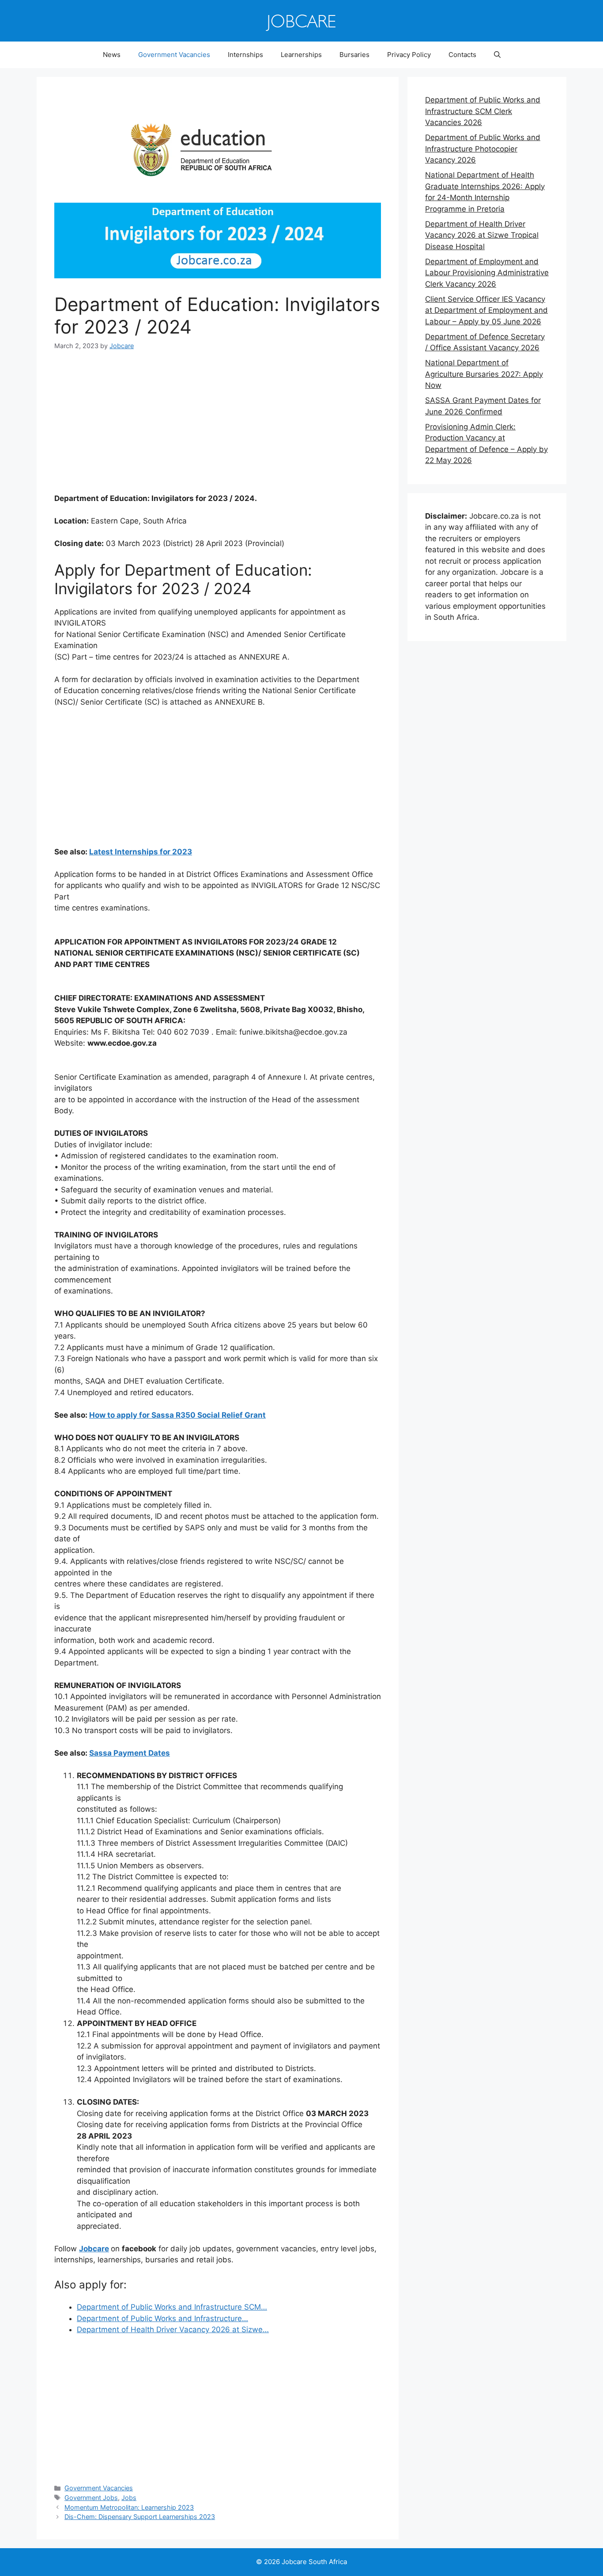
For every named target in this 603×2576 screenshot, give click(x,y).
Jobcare (94, 2249)
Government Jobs (91, 2498)
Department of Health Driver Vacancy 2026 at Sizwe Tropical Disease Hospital (482, 235)
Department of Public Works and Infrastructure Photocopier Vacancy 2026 (483, 149)
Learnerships (301, 55)
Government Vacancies (174, 55)
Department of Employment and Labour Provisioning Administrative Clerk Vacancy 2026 (487, 273)
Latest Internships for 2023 (141, 852)
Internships (245, 55)
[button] (497, 55)
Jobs (129, 2498)
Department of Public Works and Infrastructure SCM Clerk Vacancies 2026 (483, 111)
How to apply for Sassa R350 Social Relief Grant (177, 1415)
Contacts (462, 55)
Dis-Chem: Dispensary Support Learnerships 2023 (140, 2517)
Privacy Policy (409, 55)
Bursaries (354, 55)
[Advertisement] (218, 428)
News (112, 55)
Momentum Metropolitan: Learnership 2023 (129, 2507)
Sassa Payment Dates (130, 1753)
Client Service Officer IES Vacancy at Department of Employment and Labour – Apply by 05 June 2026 (486, 310)
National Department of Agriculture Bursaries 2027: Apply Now (484, 374)
